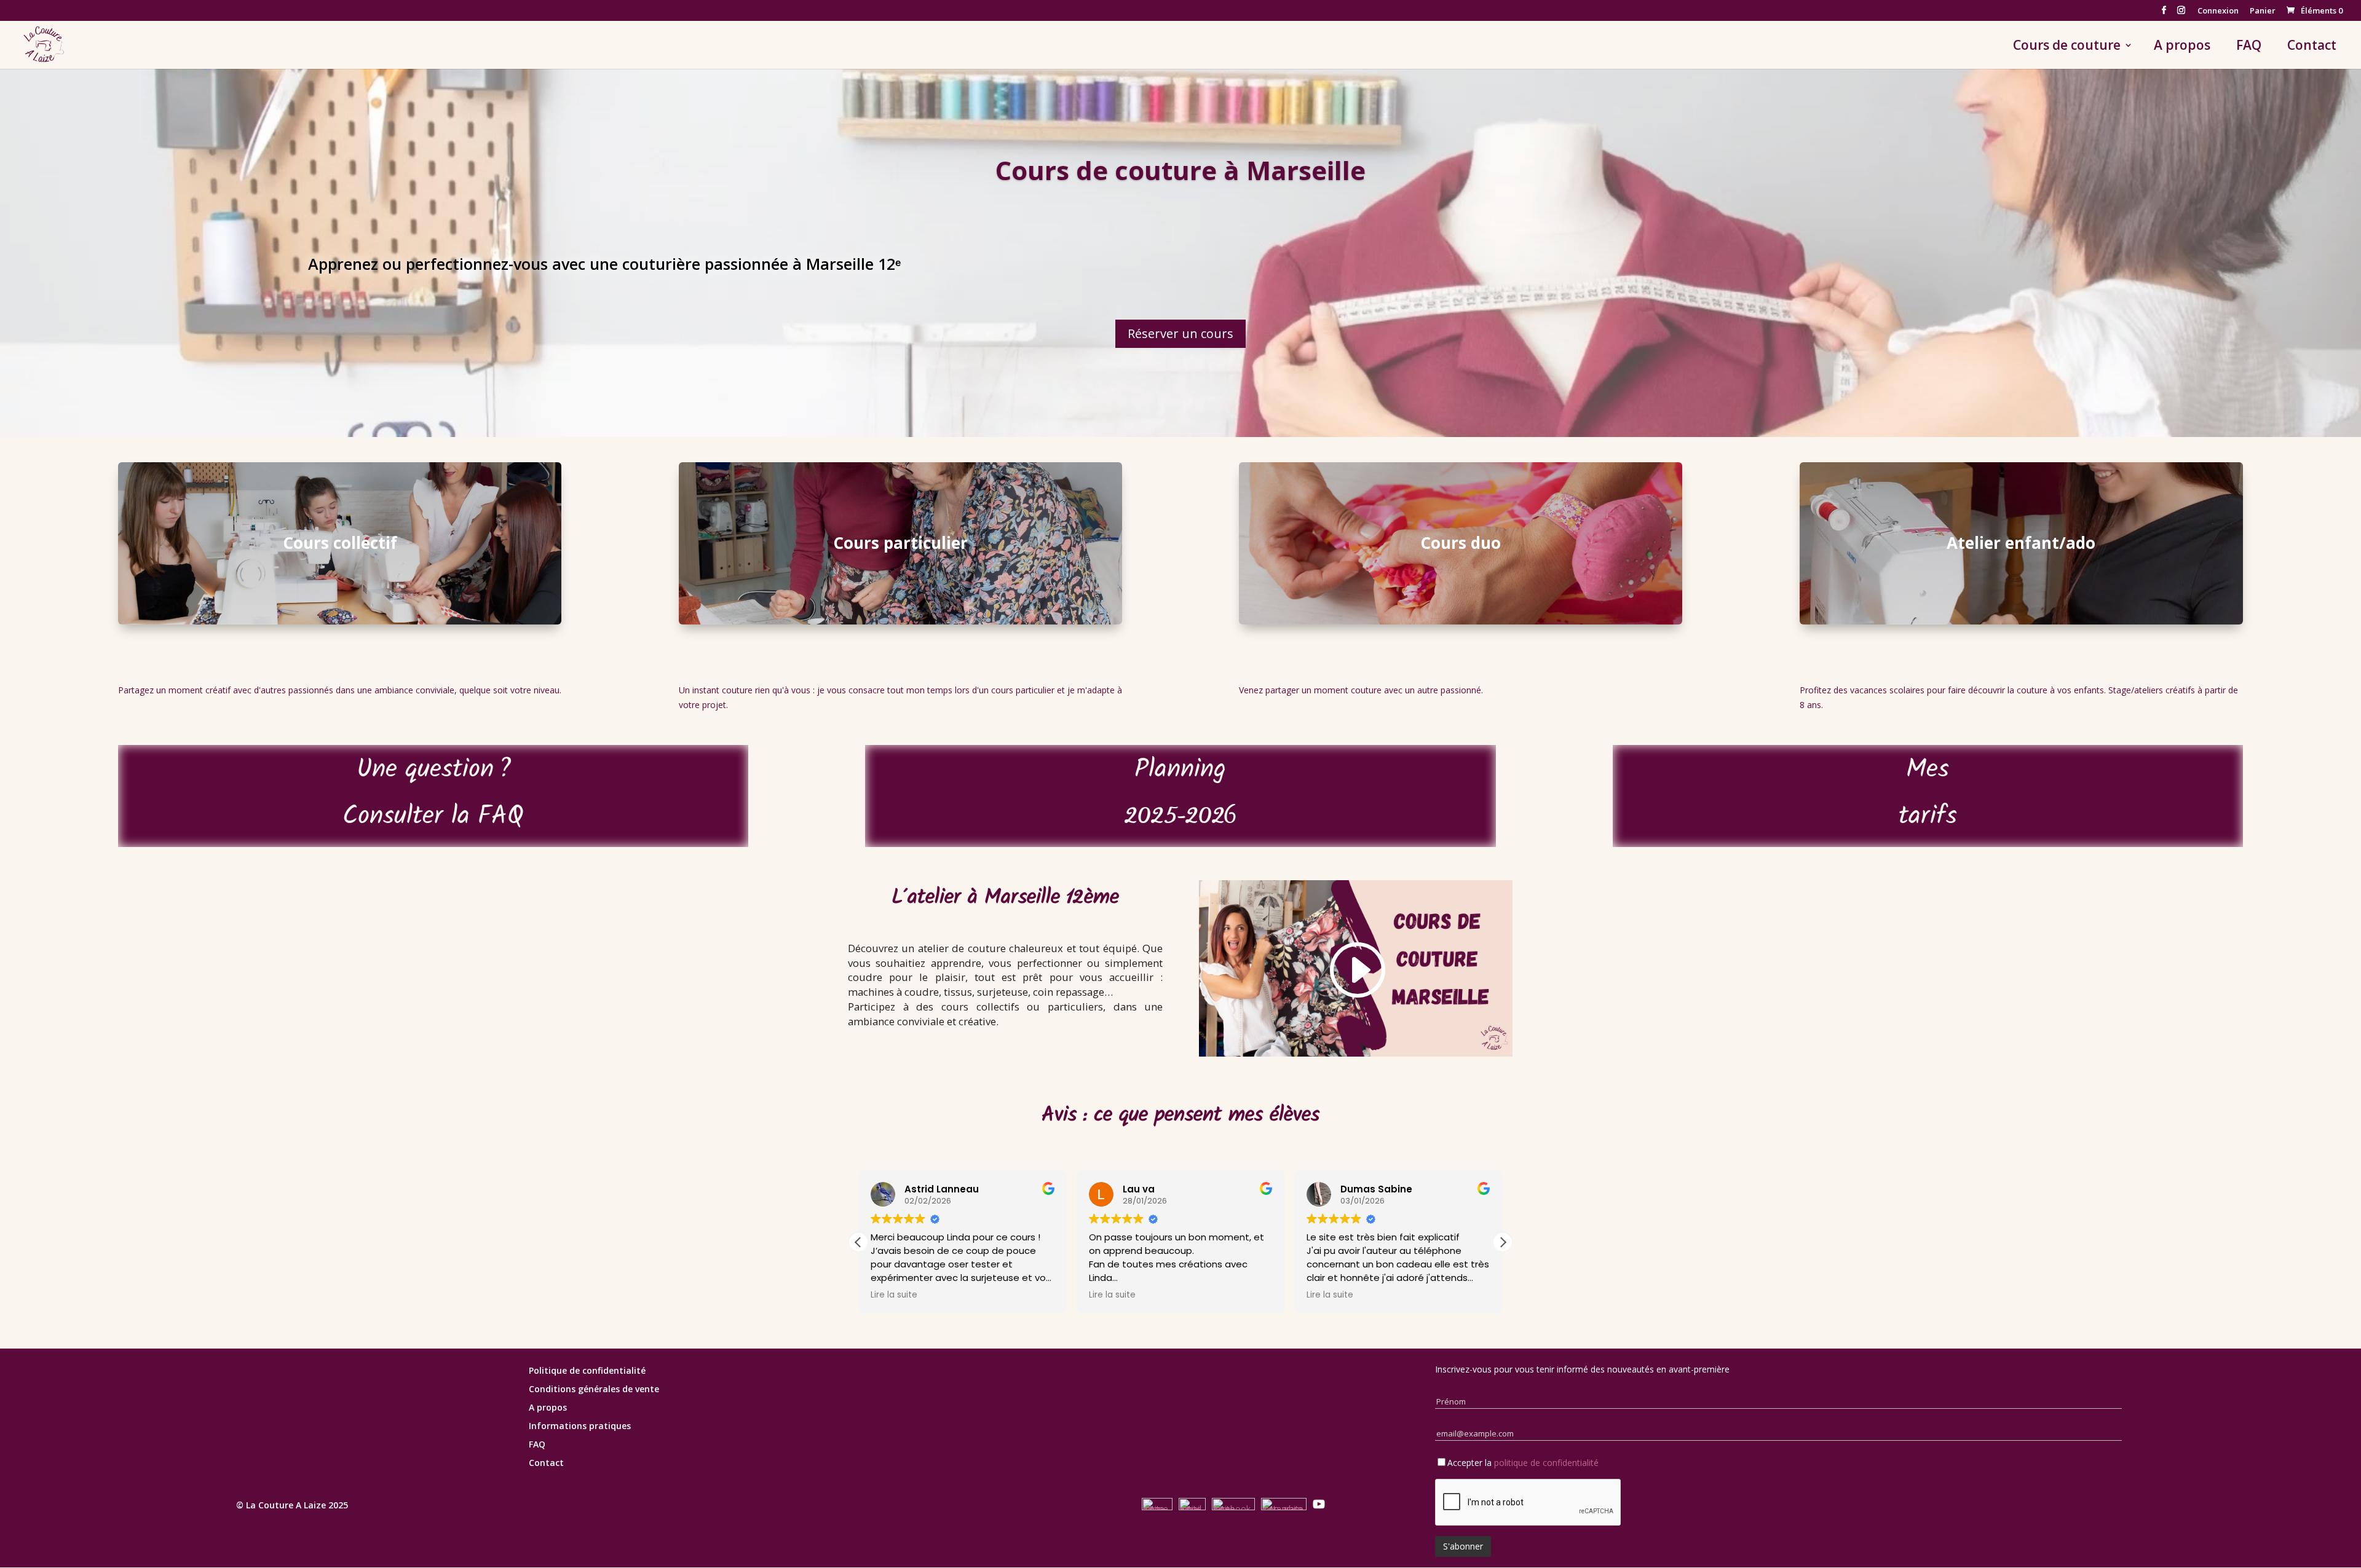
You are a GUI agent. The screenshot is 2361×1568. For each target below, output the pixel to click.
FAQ (2249, 47)
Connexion (2218, 11)
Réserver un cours (1180, 333)
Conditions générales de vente (594, 1390)
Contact (2312, 47)
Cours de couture (2067, 47)
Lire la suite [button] (894, 1295)
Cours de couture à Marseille (1180, 170)
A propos (2182, 47)
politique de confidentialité (1546, 1463)
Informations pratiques (580, 1427)
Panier (2263, 11)
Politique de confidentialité (587, 1371)
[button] (1503, 1242)
